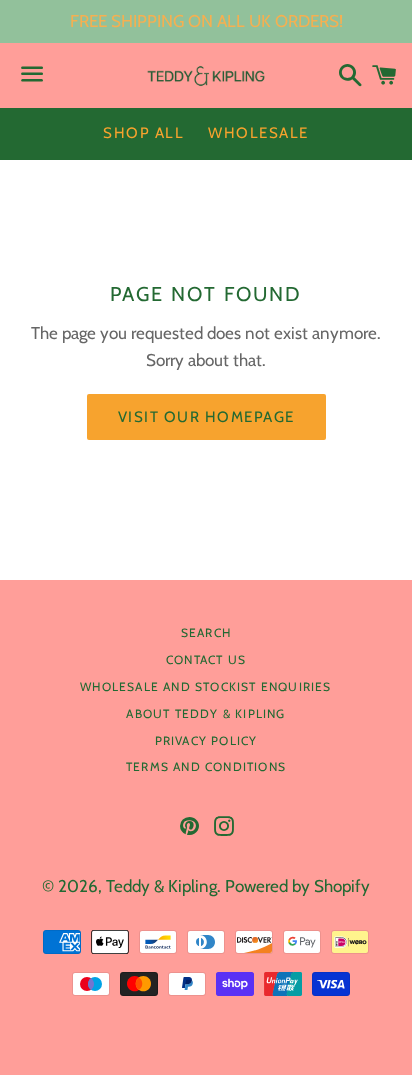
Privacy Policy (206, 740)
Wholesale (258, 133)
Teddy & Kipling (161, 886)
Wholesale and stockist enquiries (205, 686)
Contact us (206, 659)
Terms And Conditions (206, 766)
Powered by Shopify (297, 886)
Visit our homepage (206, 417)
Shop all (143, 133)
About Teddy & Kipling (205, 713)
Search (206, 632)
